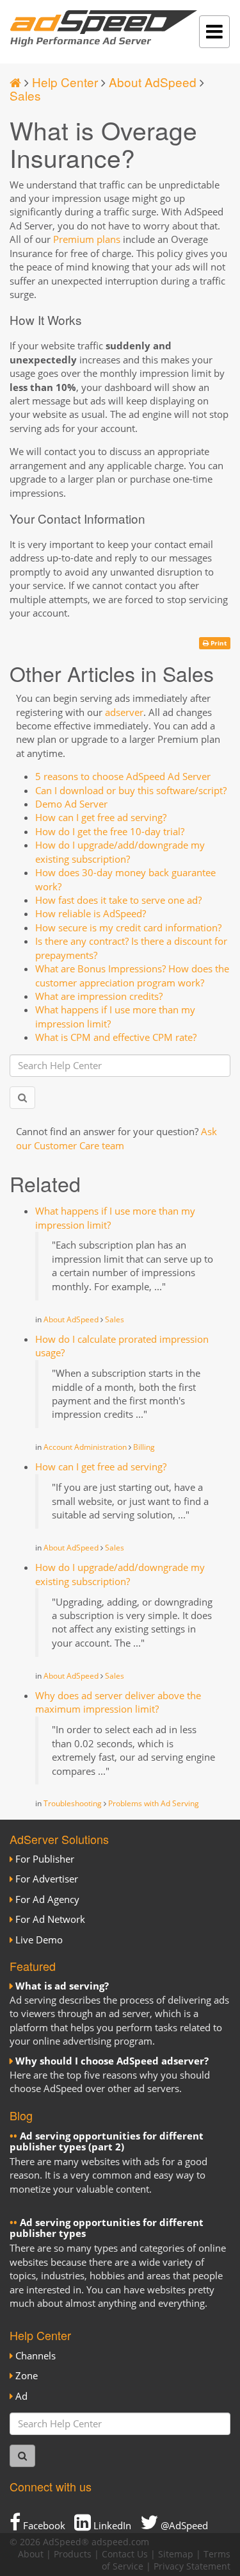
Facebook (43, 2525)
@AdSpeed (183, 2525)
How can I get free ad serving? (101, 817)
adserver (124, 712)
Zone (27, 2375)
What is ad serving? (62, 1986)
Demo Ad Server (71, 804)
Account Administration (85, 1447)
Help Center (65, 82)
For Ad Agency (47, 1899)
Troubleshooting (73, 1803)
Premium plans (87, 239)
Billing (144, 1447)
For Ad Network (50, 1919)
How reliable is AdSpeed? (91, 913)
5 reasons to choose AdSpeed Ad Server (123, 776)
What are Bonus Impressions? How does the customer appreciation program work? (132, 975)
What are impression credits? (99, 996)
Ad (21, 2396)
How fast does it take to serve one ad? (118, 900)
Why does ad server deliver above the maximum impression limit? (118, 1702)
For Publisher (45, 1859)
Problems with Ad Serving (154, 1803)
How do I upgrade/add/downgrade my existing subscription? (120, 852)
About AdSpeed (153, 82)
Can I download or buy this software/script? (131, 790)
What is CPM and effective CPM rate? (116, 1037)
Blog (21, 2115)
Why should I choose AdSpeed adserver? (112, 2061)
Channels (36, 2356)
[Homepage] (15, 82)
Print (218, 643)
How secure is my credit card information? (128, 927)
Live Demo (39, 1940)
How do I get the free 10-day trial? (110, 831)
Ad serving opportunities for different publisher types (107, 2228)
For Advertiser (47, 1879)
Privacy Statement (192, 2566)
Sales (25, 95)
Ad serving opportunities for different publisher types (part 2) (107, 2141)
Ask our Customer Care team (116, 1138)
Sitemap (176, 2554)
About (31, 2554)
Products (73, 2554)
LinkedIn (111, 2525)
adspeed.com (120, 2542)
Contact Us (125, 2554)
